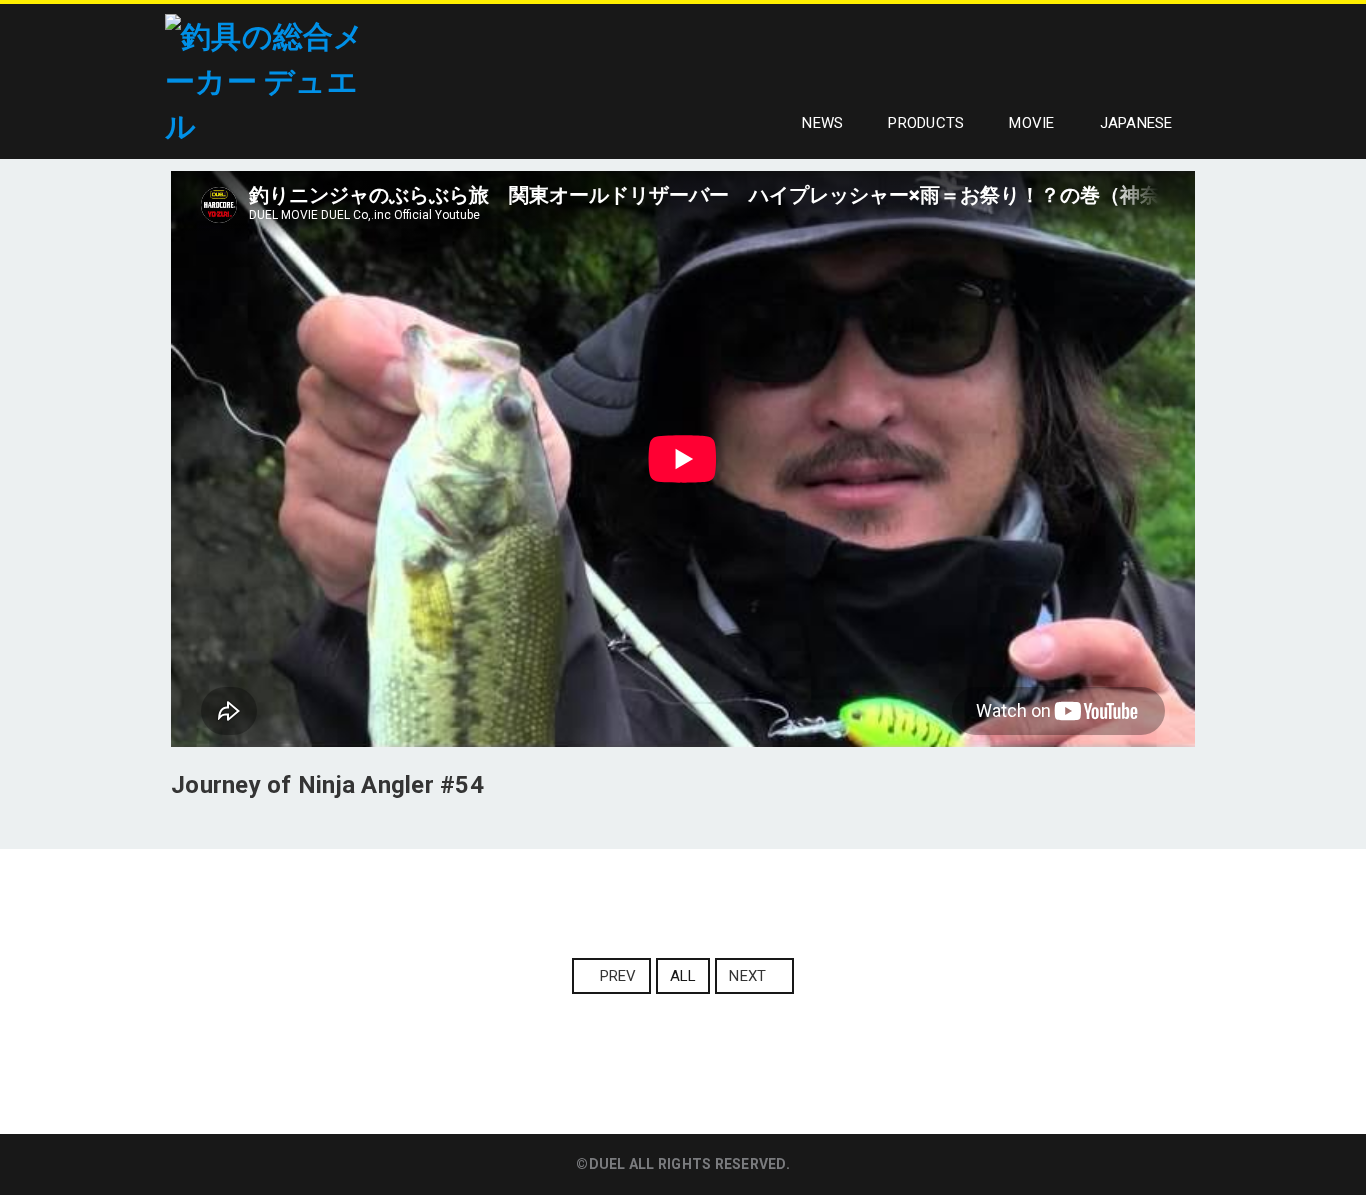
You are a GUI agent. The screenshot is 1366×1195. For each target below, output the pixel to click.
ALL (683, 976)
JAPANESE (1136, 123)
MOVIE (1031, 123)
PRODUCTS (926, 123)
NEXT (747, 976)
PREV (618, 976)
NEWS (822, 123)
